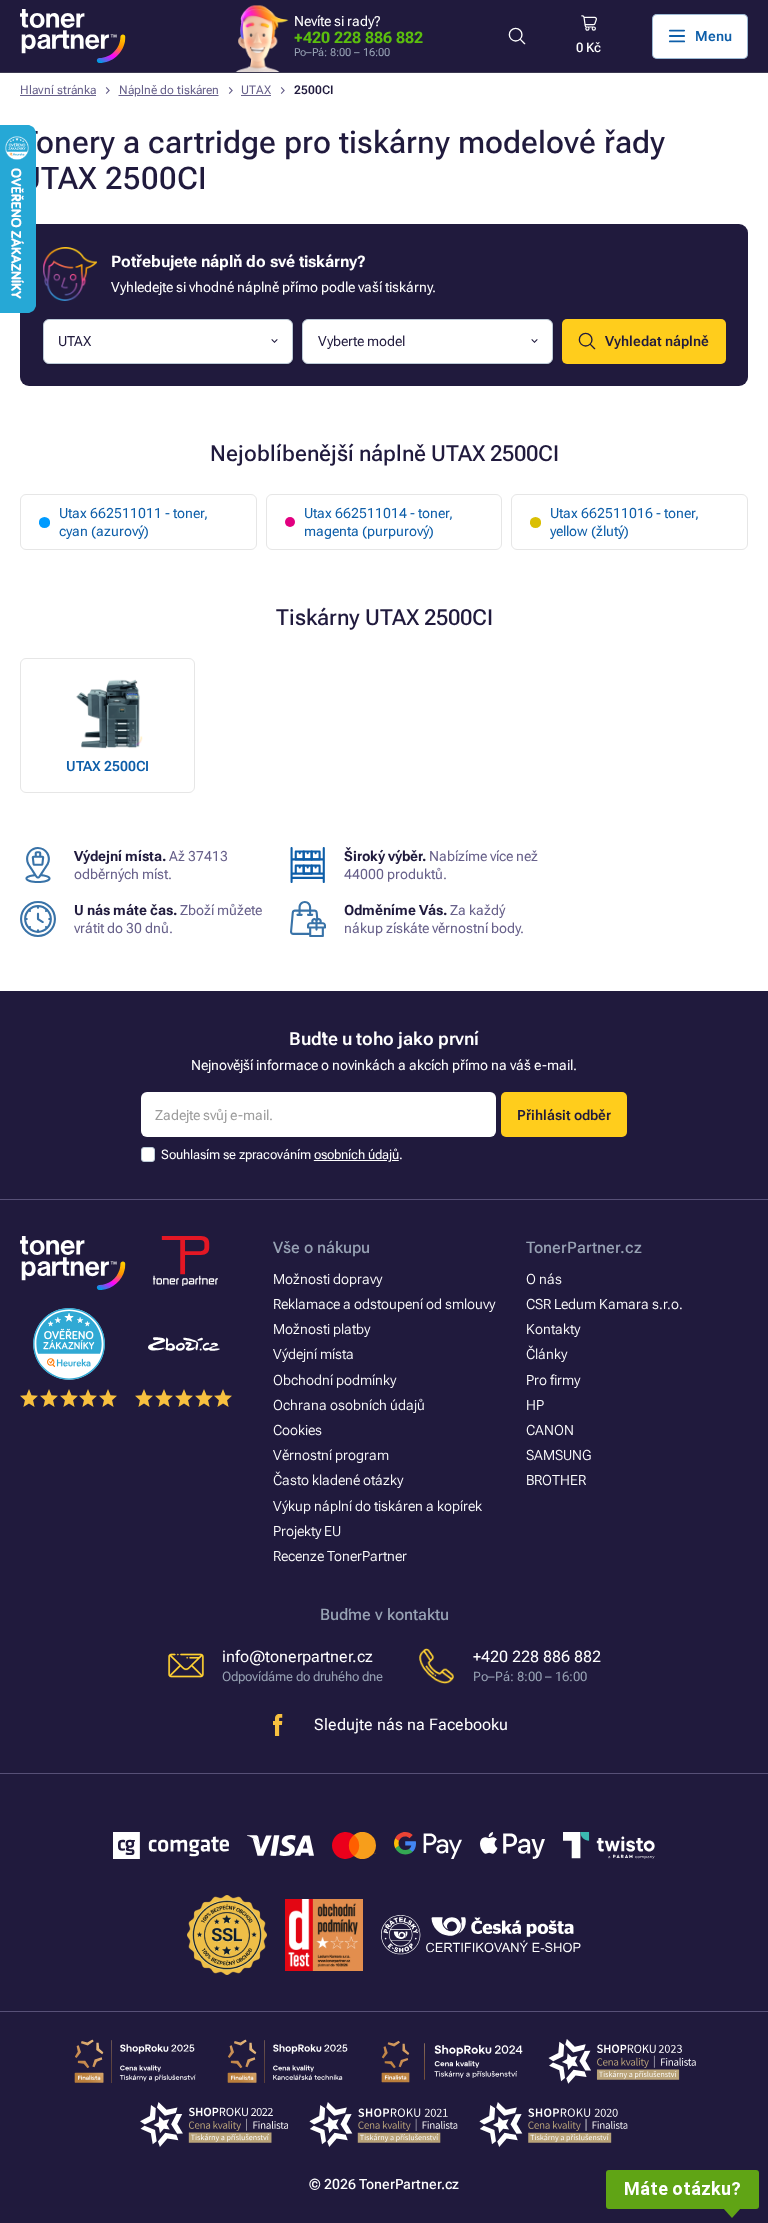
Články (546, 1354)
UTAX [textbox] (74, 341)
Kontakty (553, 1329)
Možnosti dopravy (327, 1279)
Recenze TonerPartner (340, 1556)
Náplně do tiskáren (169, 90)
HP (535, 1405)
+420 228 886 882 (358, 37)
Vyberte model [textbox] (361, 341)
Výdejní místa (313, 1354)
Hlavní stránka (58, 90)
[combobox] (168, 341)
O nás (544, 1279)
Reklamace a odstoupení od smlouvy (384, 1304)
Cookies (297, 1430)
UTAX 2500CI (107, 766)
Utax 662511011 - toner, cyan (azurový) (133, 522)
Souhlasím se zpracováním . (282, 1154)
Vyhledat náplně (657, 341)
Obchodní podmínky (334, 1380)
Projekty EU (307, 1531)
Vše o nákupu (321, 1247)
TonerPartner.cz (584, 1247)
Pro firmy (553, 1380)
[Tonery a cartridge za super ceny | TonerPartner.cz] (73, 36)
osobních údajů (356, 1154)
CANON (550, 1430)
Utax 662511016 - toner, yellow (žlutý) (624, 522)
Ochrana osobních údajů (349, 1405)
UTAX (256, 90)
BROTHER (556, 1480)
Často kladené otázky (338, 1480)
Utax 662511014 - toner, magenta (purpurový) (378, 522)
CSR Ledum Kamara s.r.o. (604, 1304)
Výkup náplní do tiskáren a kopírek (377, 1506)
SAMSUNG (558, 1455)
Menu (713, 36)
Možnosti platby (321, 1329)
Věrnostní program (331, 1455)
